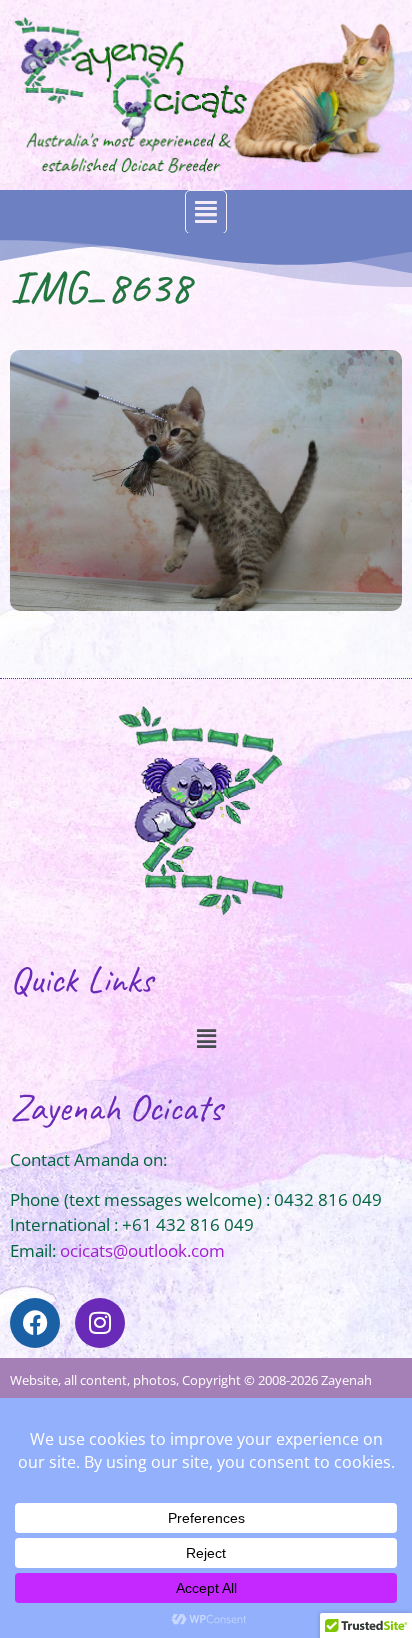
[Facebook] (35, 1323)
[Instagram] (100, 1323)
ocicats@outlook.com (142, 1250)
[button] (206, 212)
